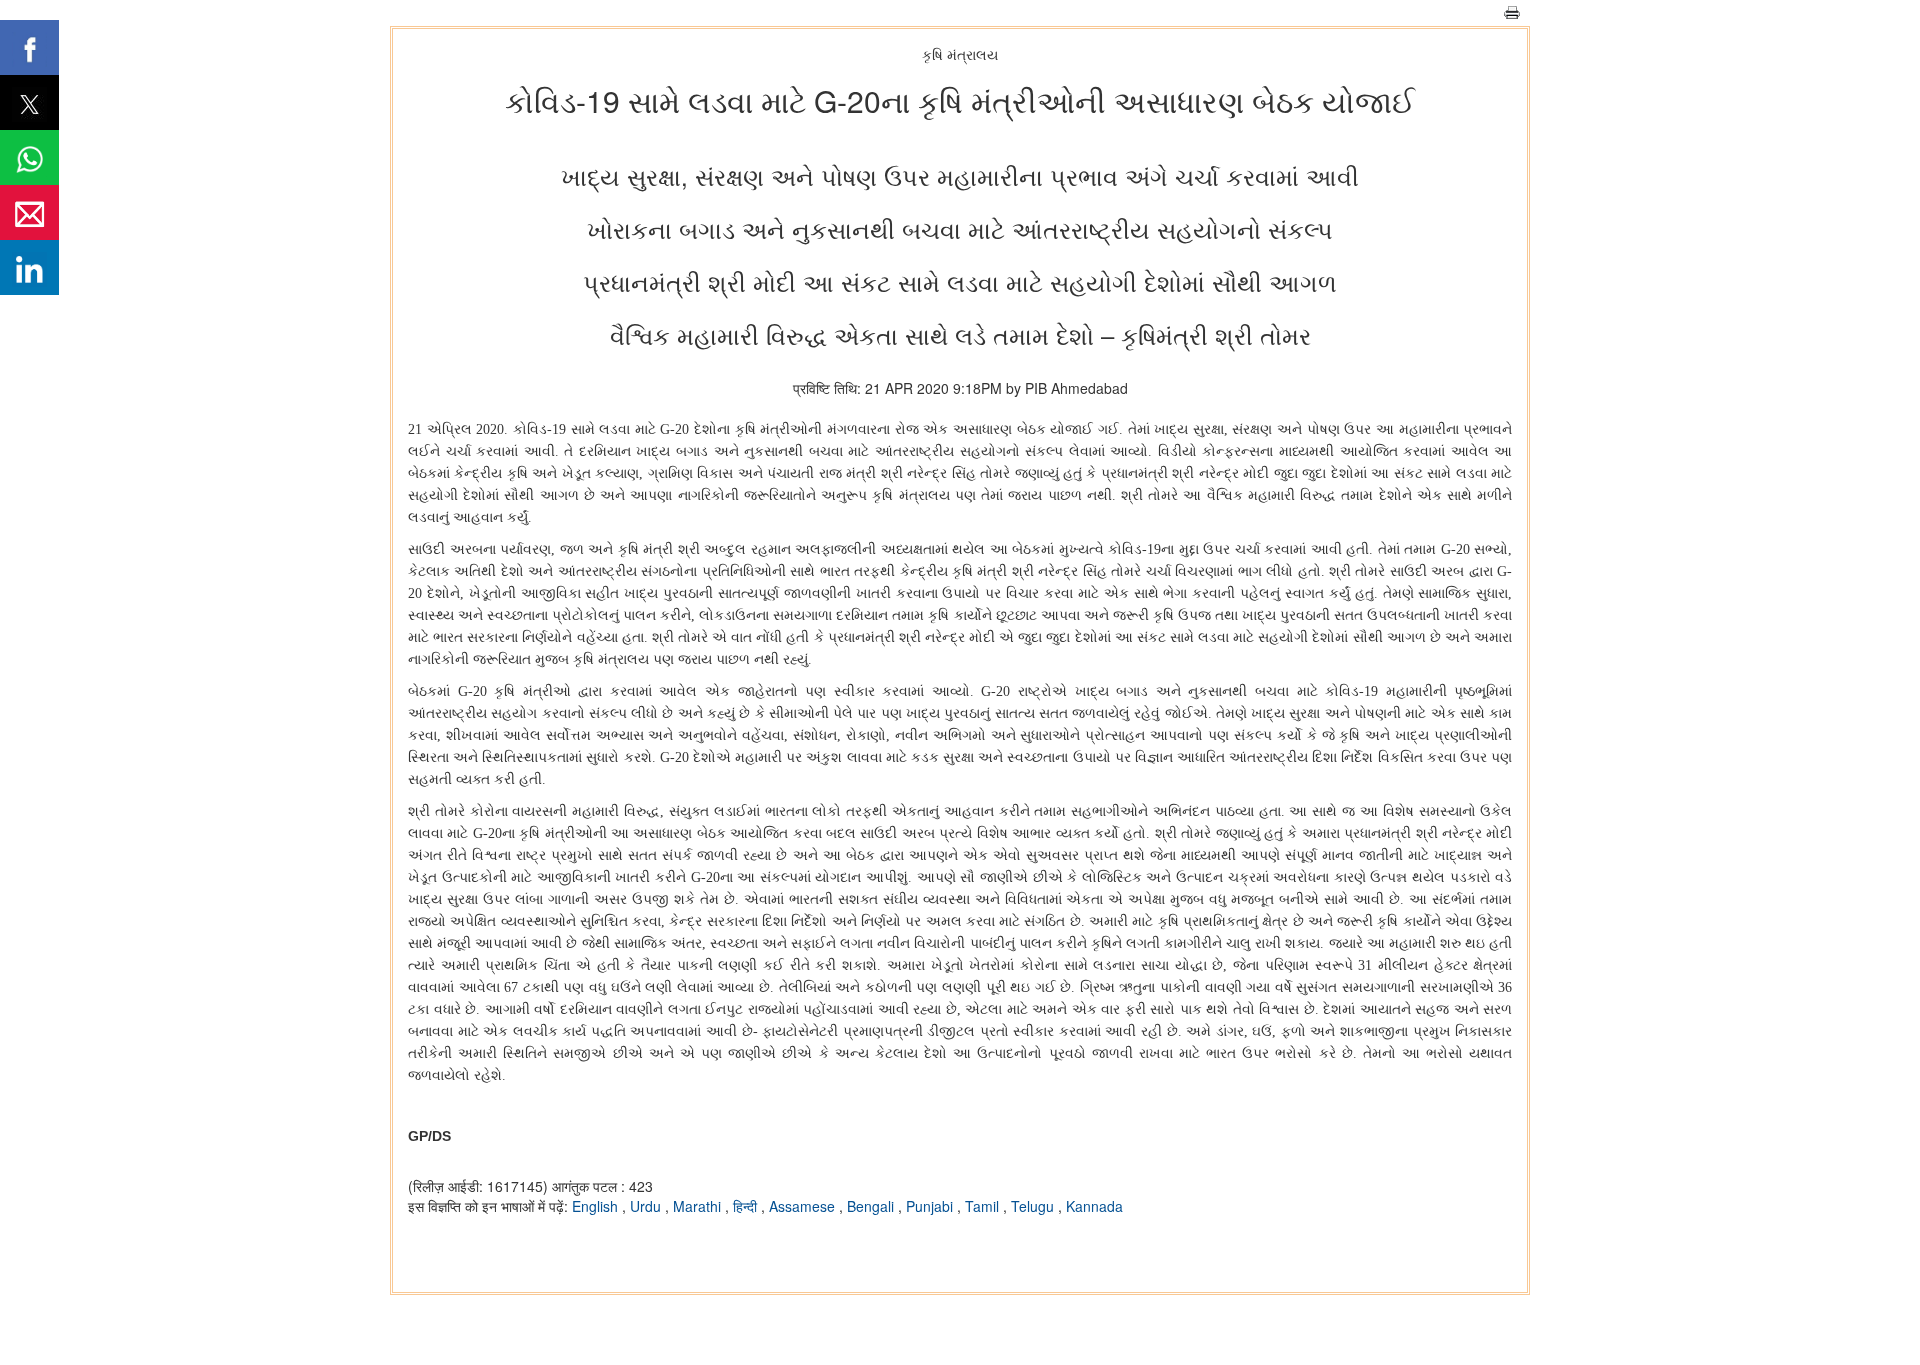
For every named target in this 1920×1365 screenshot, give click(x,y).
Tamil (984, 1206)
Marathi (699, 1206)
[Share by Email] (29, 212)
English (597, 1206)
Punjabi (931, 1206)
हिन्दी (747, 1206)
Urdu (647, 1206)
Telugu (1034, 1206)
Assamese (804, 1206)
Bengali (872, 1206)
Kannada (1094, 1206)
